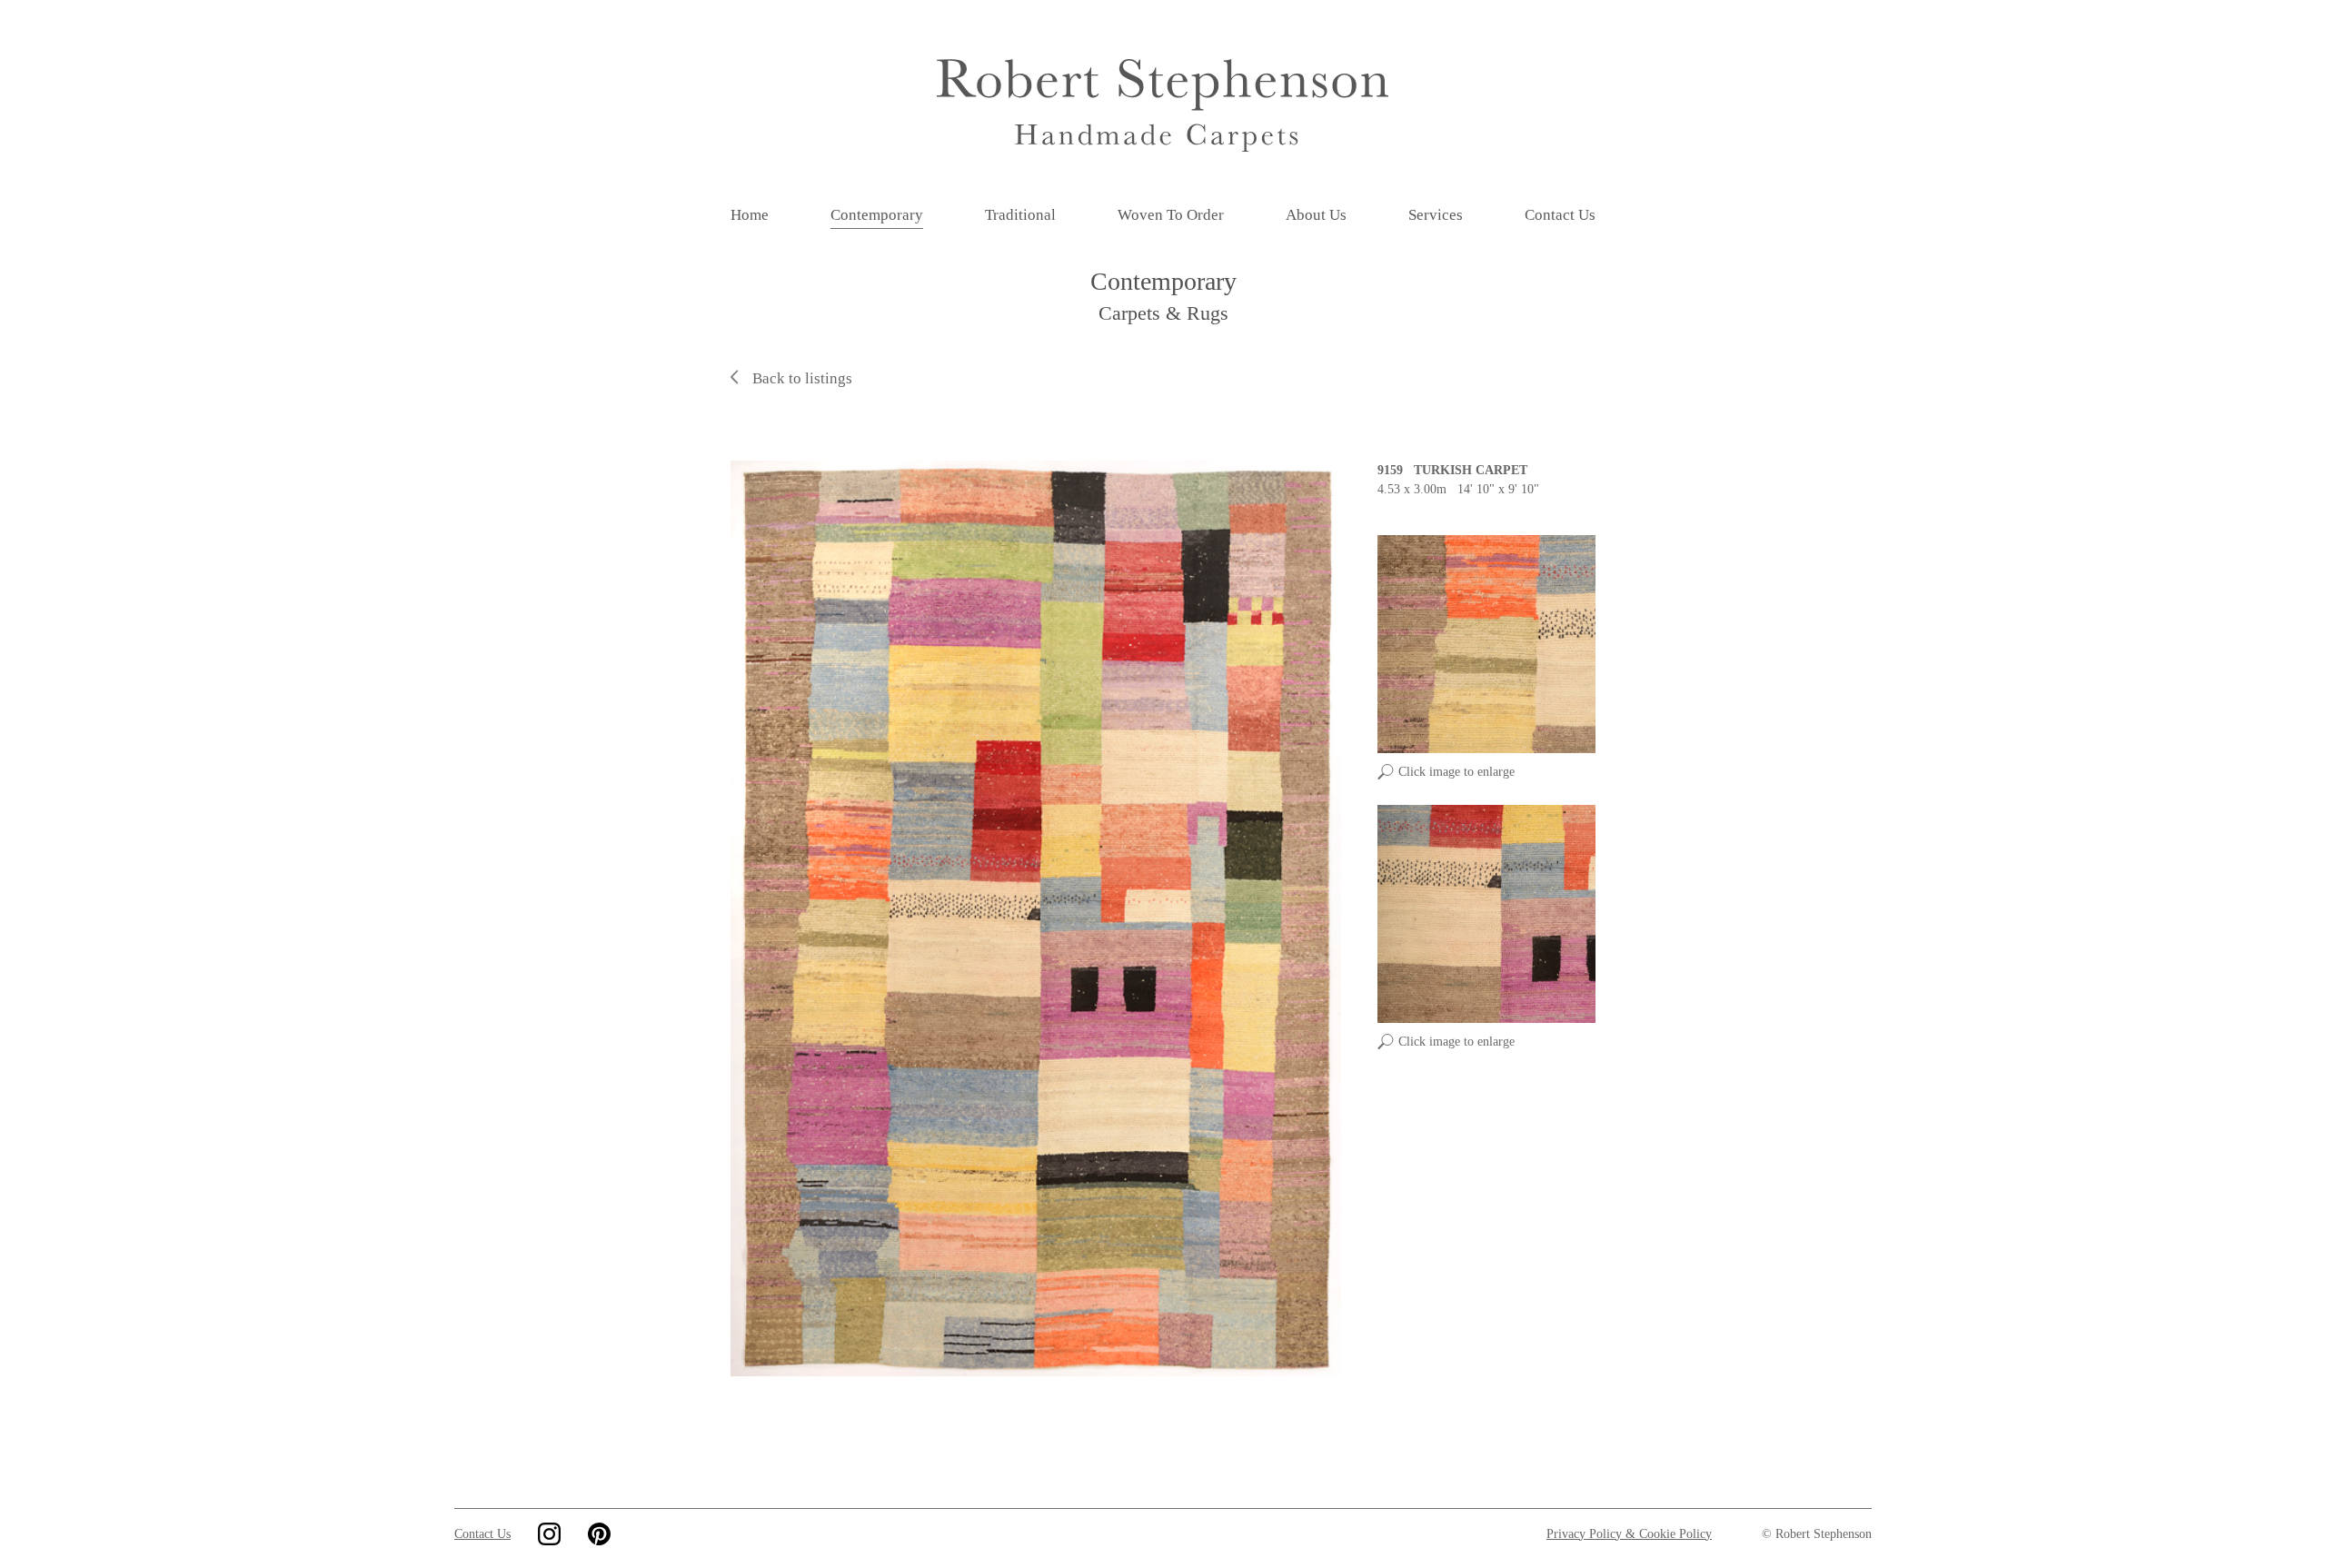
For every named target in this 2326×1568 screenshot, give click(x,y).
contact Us (1560, 215)
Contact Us (482, 1534)
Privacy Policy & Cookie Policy (1629, 1534)
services (1436, 215)
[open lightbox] (1036, 918)
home (750, 215)
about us (1316, 215)
